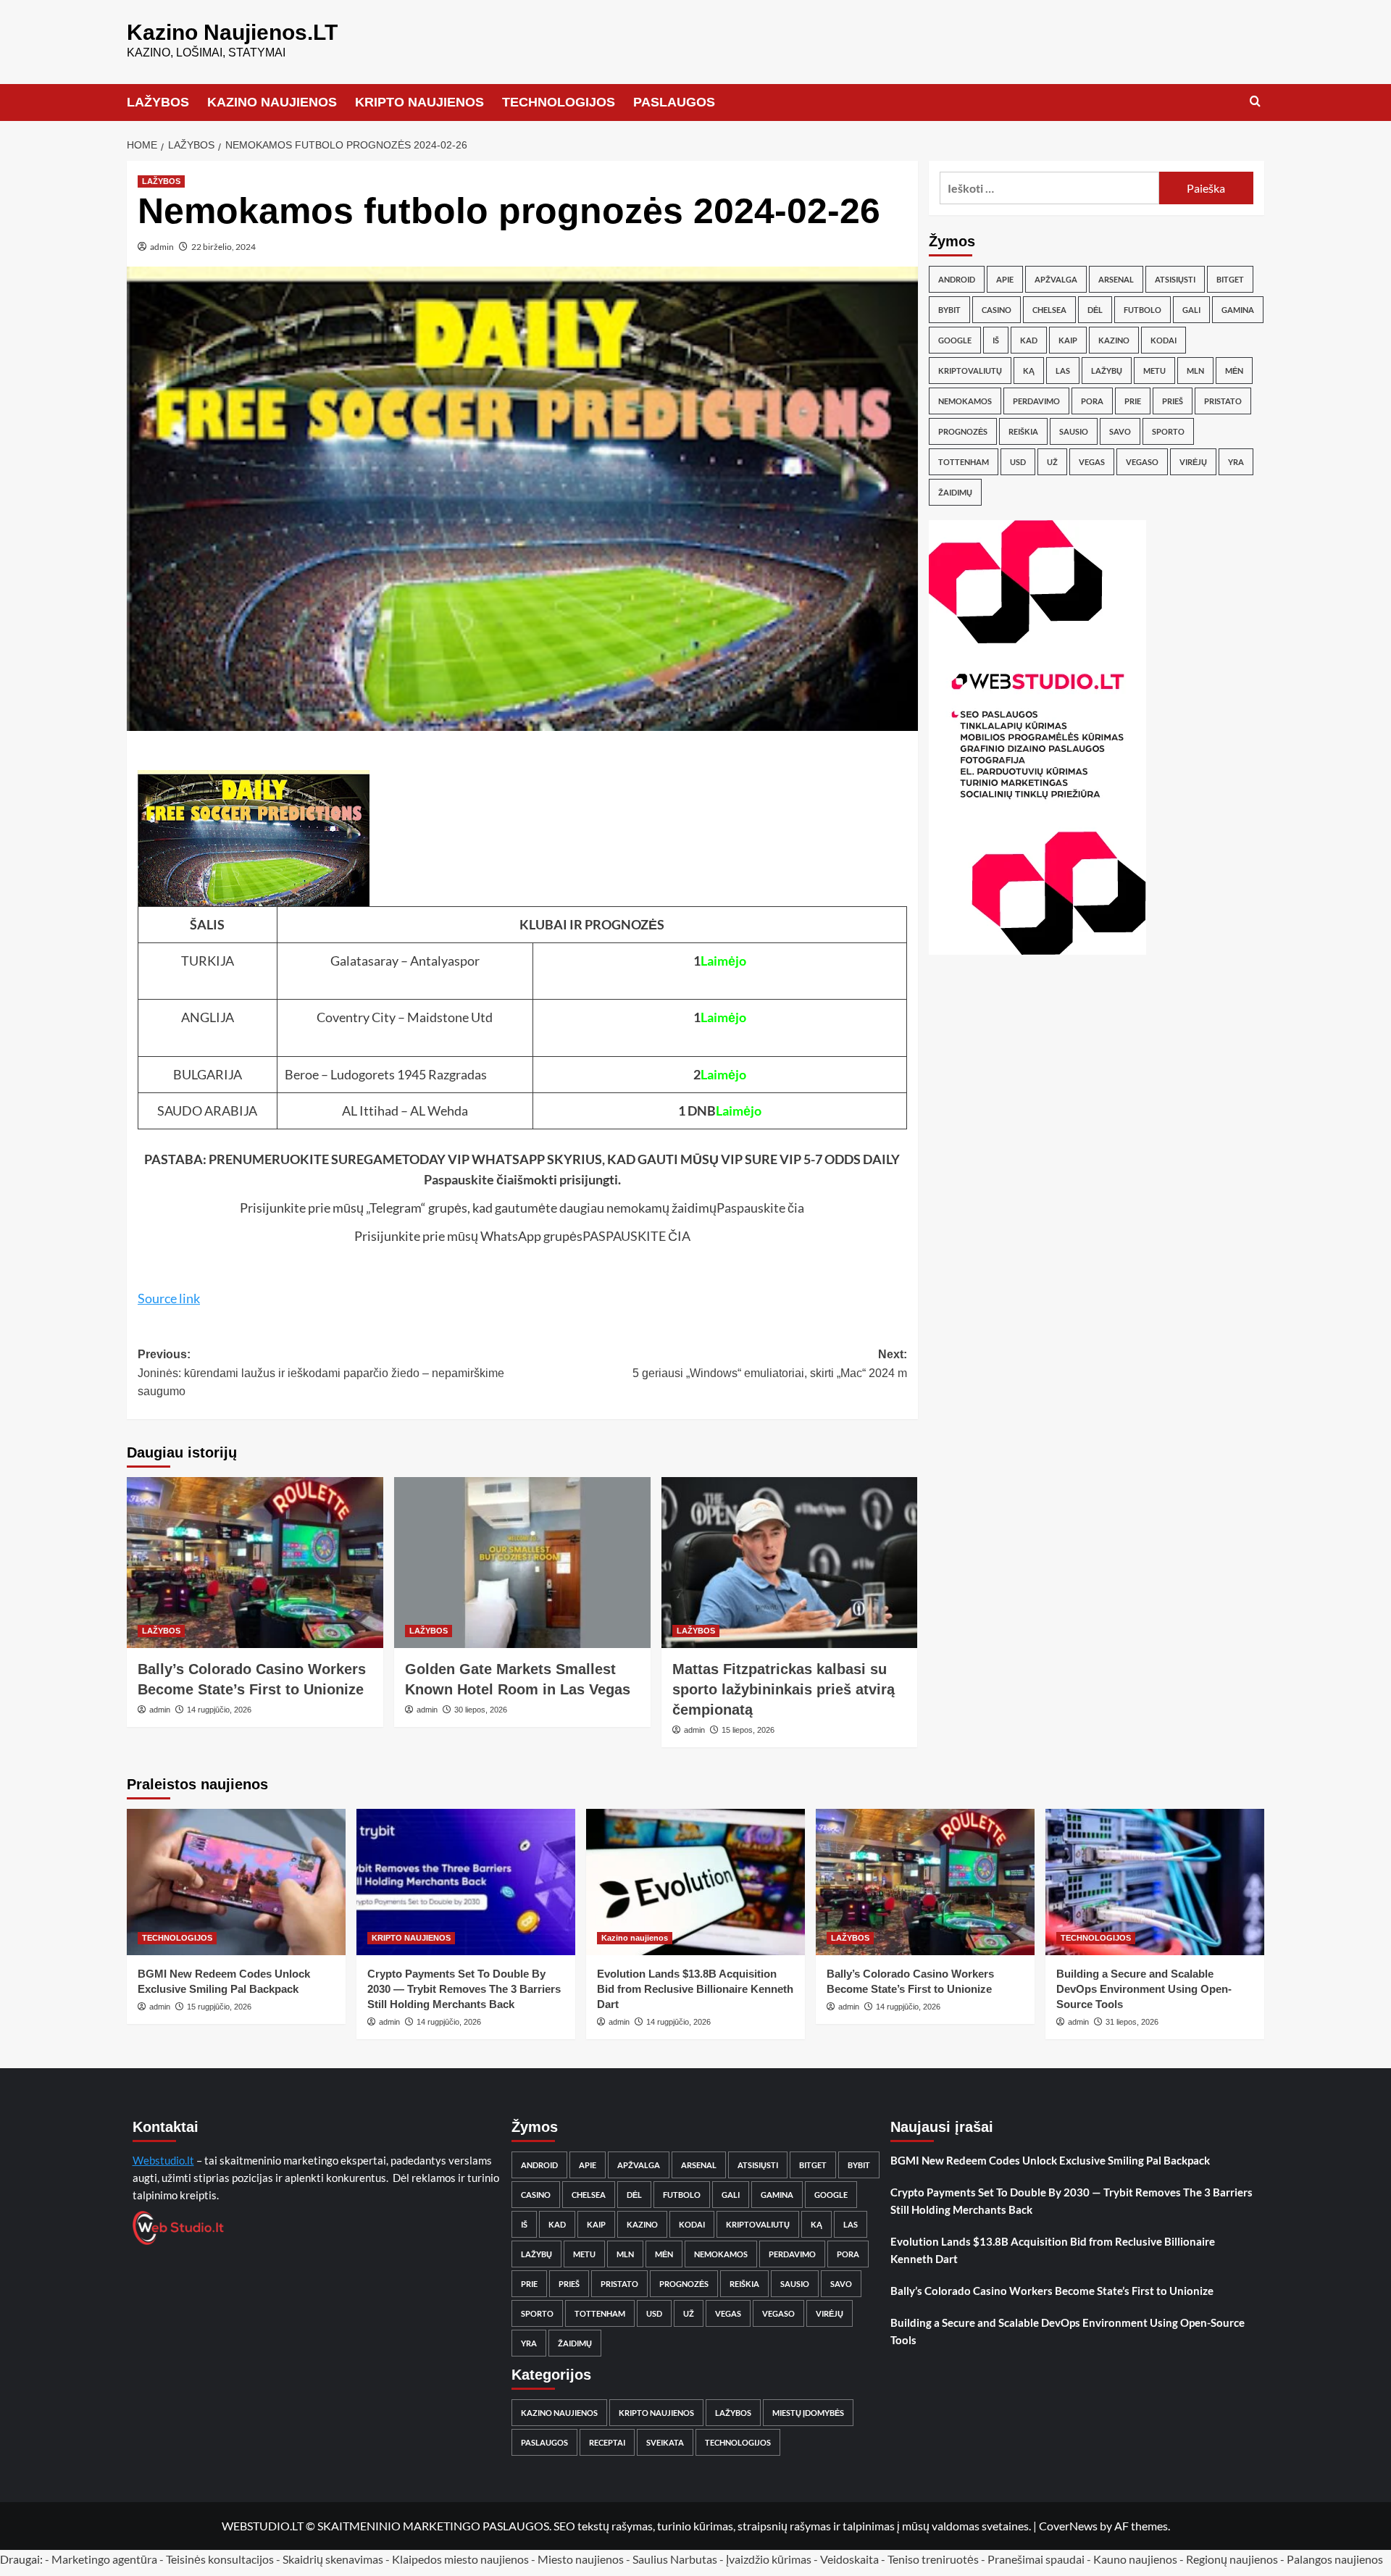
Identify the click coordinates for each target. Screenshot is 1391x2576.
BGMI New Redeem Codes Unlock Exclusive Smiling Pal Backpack (1050, 2160)
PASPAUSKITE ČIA (636, 1236)
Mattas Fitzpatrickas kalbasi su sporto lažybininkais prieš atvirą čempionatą (784, 1689)
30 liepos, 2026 (481, 1710)
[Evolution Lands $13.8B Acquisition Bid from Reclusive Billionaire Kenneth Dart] (695, 1882)
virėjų (1193, 462)
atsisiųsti (1175, 279)
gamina (1238, 310)
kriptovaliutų (970, 371)
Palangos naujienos (1335, 2559)
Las (1063, 371)
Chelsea (1049, 310)
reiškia (1023, 431)
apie (1005, 279)
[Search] (1255, 102)
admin (162, 247)
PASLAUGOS (674, 102)
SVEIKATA (665, 2442)
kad (1029, 340)
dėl (1095, 310)
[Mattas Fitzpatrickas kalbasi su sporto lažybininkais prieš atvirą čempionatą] (790, 1563)
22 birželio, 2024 (224, 247)
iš (996, 340)
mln (1195, 371)
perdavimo (1036, 401)
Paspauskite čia (469, 1179)
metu (1154, 371)
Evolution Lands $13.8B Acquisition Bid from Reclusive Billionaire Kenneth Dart (695, 1989)
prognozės (963, 431)
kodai (1164, 340)
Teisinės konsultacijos (220, 2559)
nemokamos (965, 401)
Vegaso (1142, 462)
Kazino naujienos (635, 1938)
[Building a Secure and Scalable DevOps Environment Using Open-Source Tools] (1155, 1882)
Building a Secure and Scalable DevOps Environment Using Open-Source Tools (1144, 1989)
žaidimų (955, 492)
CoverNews (1068, 2526)
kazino (1114, 340)
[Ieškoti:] (1049, 188)
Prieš (1173, 401)
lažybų (1107, 371)
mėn (1234, 371)
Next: (770, 1364)
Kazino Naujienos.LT (232, 32)
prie (1133, 401)
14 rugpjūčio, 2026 (219, 1710)
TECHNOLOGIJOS (559, 102)
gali (1191, 310)
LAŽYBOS (158, 102)
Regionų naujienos (1232, 2559)
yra (1236, 462)
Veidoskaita (849, 2559)
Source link (169, 1298)
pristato (1223, 401)
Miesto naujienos (581, 2559)
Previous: (321, 1373)
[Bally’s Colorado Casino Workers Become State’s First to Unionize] (255, 1563)
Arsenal (1116, 279)
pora (1092, 401)
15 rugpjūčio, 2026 (219, 2007)
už (1052, 462)
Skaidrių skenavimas (333, 2559)
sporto (1168, 431)
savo (1120, 431)
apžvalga (1056, 279)
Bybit (949, 310)
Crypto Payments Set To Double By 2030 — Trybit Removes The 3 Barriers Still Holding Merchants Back (464, 1989)
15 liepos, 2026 (748, 1730)
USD (1018, 462)
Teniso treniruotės (933, 2559)
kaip (1068, 340)
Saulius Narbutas (675, 2559)
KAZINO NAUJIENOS (272, 102)
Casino (997, 310)
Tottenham (964, 462)
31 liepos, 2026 (1132, 2022)
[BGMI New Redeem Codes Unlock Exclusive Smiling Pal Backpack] (236, 1882)
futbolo (1143, 310)
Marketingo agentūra (104, 2559)
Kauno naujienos (1135, 2559)
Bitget (1230, 279)
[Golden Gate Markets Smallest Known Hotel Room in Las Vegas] (522, 1563)
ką (1029, 371)
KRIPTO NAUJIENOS (419, 102)
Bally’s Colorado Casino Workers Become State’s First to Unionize (1052, 2291)
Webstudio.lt (163, 2160)
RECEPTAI (607, 2442)
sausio (1074, 431)
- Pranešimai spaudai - (1037, 2559)
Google (955, 340)
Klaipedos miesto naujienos (460, 2559)
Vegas (1092, 462)
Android (957, 279)
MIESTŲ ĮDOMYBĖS (808, 2413)
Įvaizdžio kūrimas (769, 2559)
